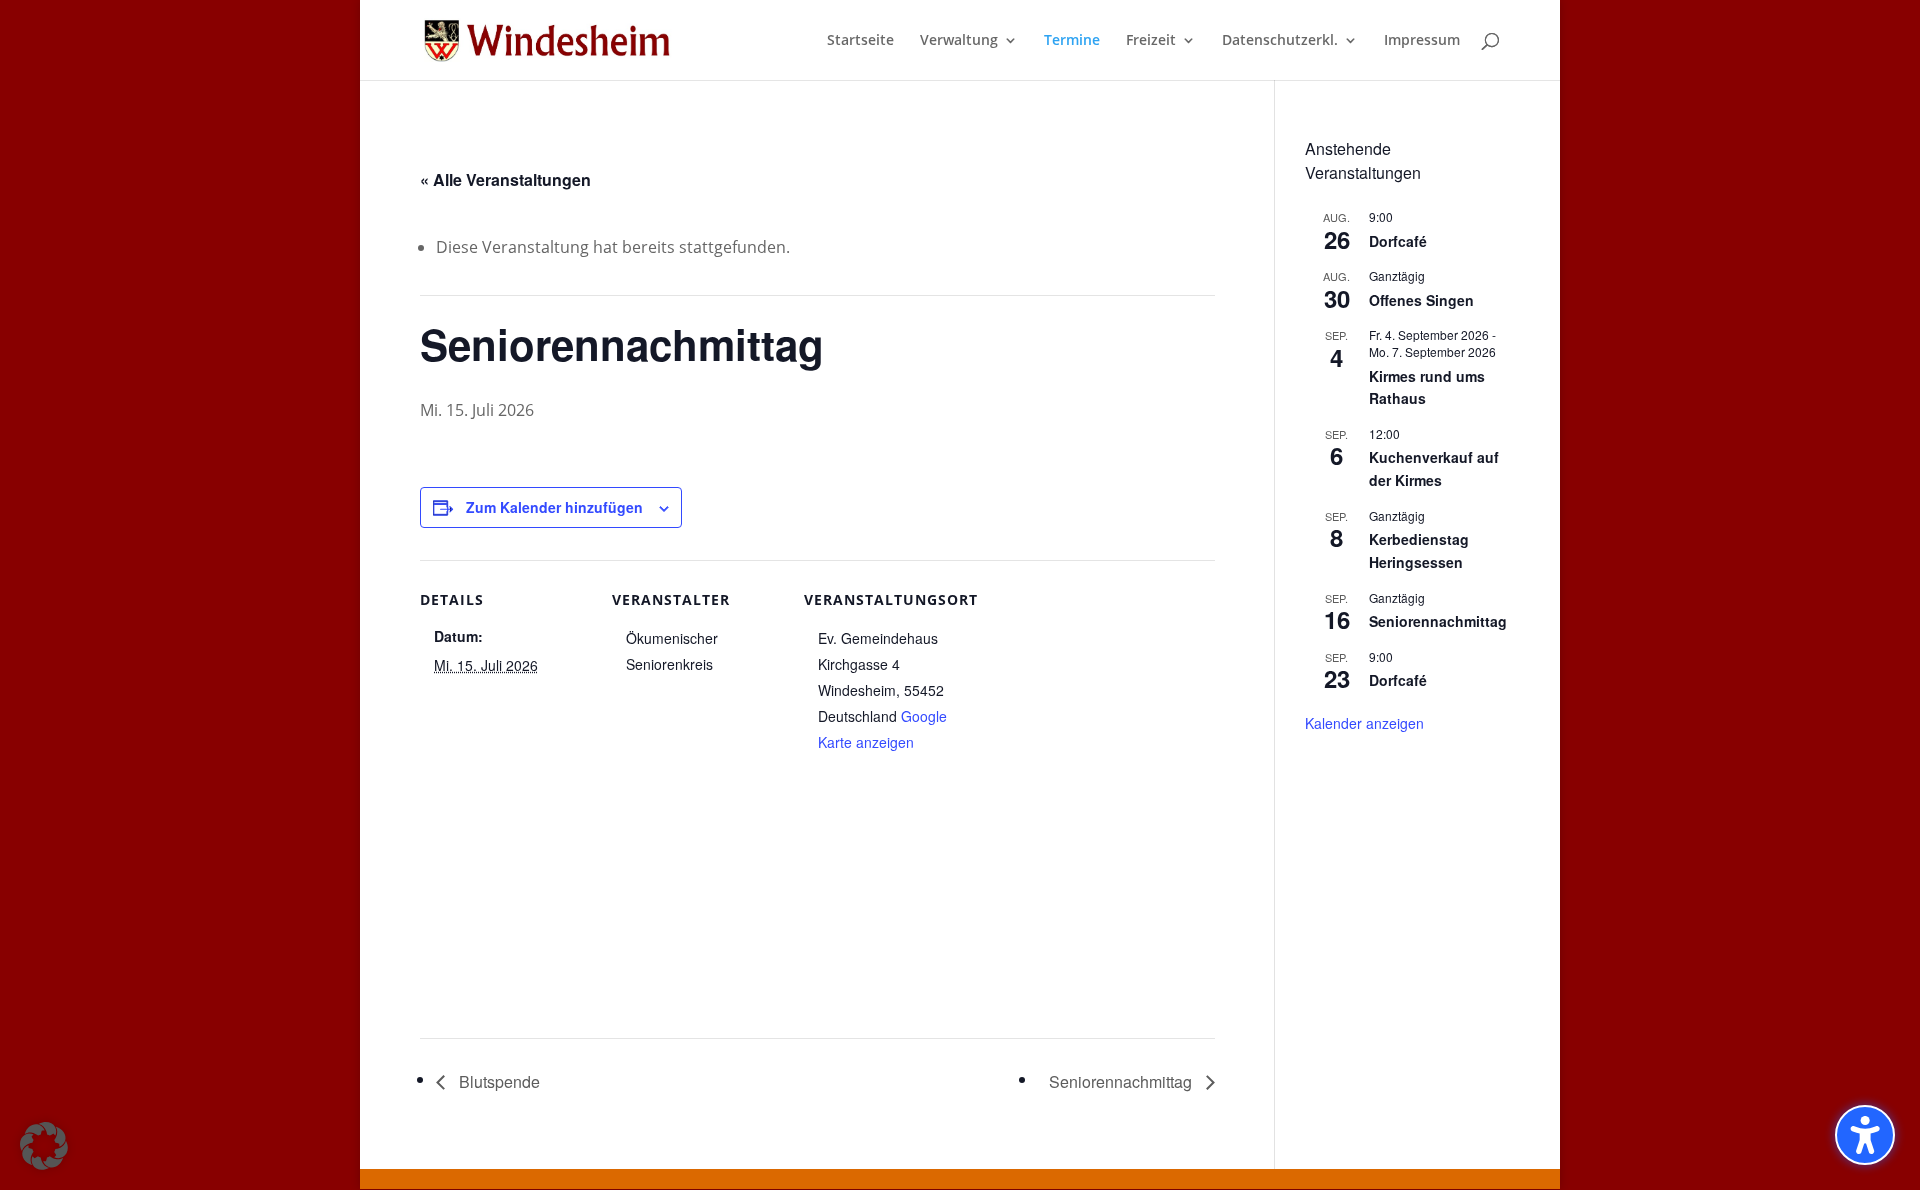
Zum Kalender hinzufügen (554, 507)
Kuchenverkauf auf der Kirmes (1434, 468)
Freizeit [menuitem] (1151, 41)
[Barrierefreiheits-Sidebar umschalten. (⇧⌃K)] (1865, 1135)
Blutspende (497, 1081)
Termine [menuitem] (1072, 41)
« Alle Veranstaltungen (505, 179)
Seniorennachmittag (1122, 1081)
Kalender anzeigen (1364, 723)
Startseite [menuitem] (860, 41)
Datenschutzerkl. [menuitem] (1280, 41)
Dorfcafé (1398, 241)
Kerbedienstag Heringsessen (1419, 550)
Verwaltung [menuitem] (959, 41)
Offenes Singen (1421, 300)
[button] (44, 1146)
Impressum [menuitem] (1422, 41)
